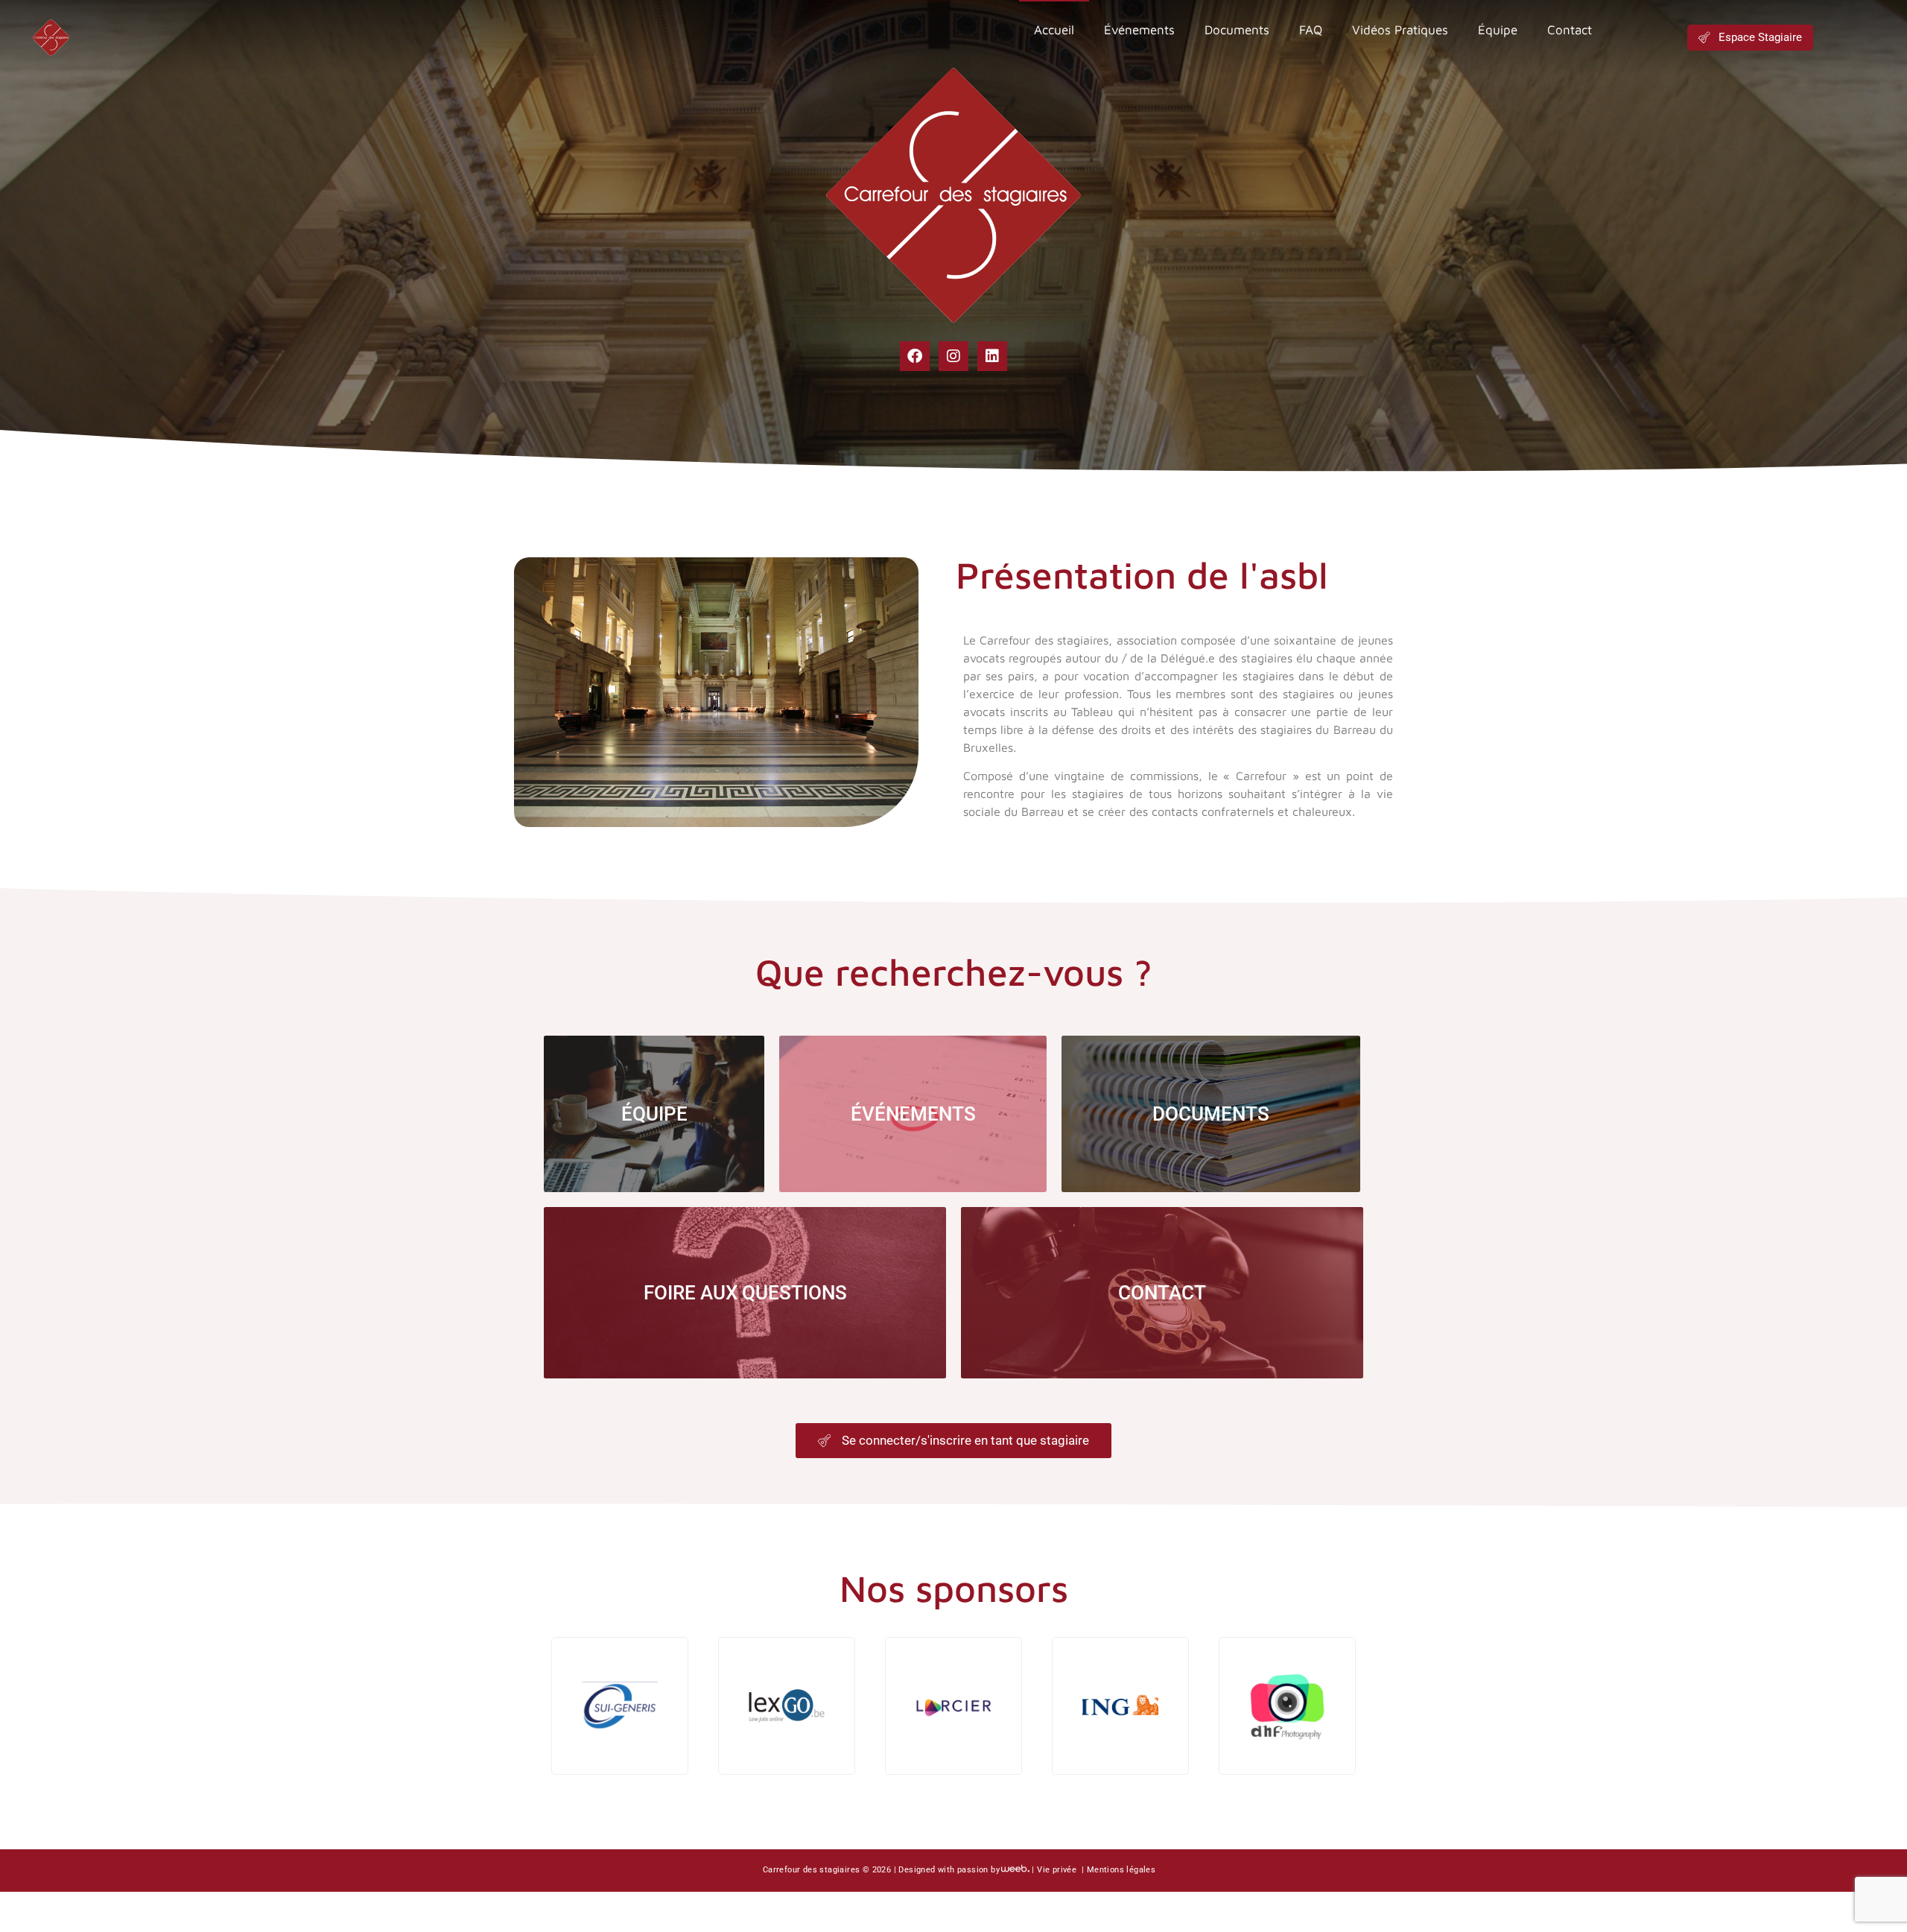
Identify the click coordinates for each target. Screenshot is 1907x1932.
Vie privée (1058, 1870)
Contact (1570, 30)
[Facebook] (915, 356)
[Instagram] (953, 356)
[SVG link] (51, 37)
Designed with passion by (949, 1870)
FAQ (1311, 30)
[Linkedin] (992, 356)
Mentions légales (1121, 1870)
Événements (1139, 30)
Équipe (1498, 30)
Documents (1237, 30)
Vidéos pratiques (1400, 30)
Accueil (1054, 30)
